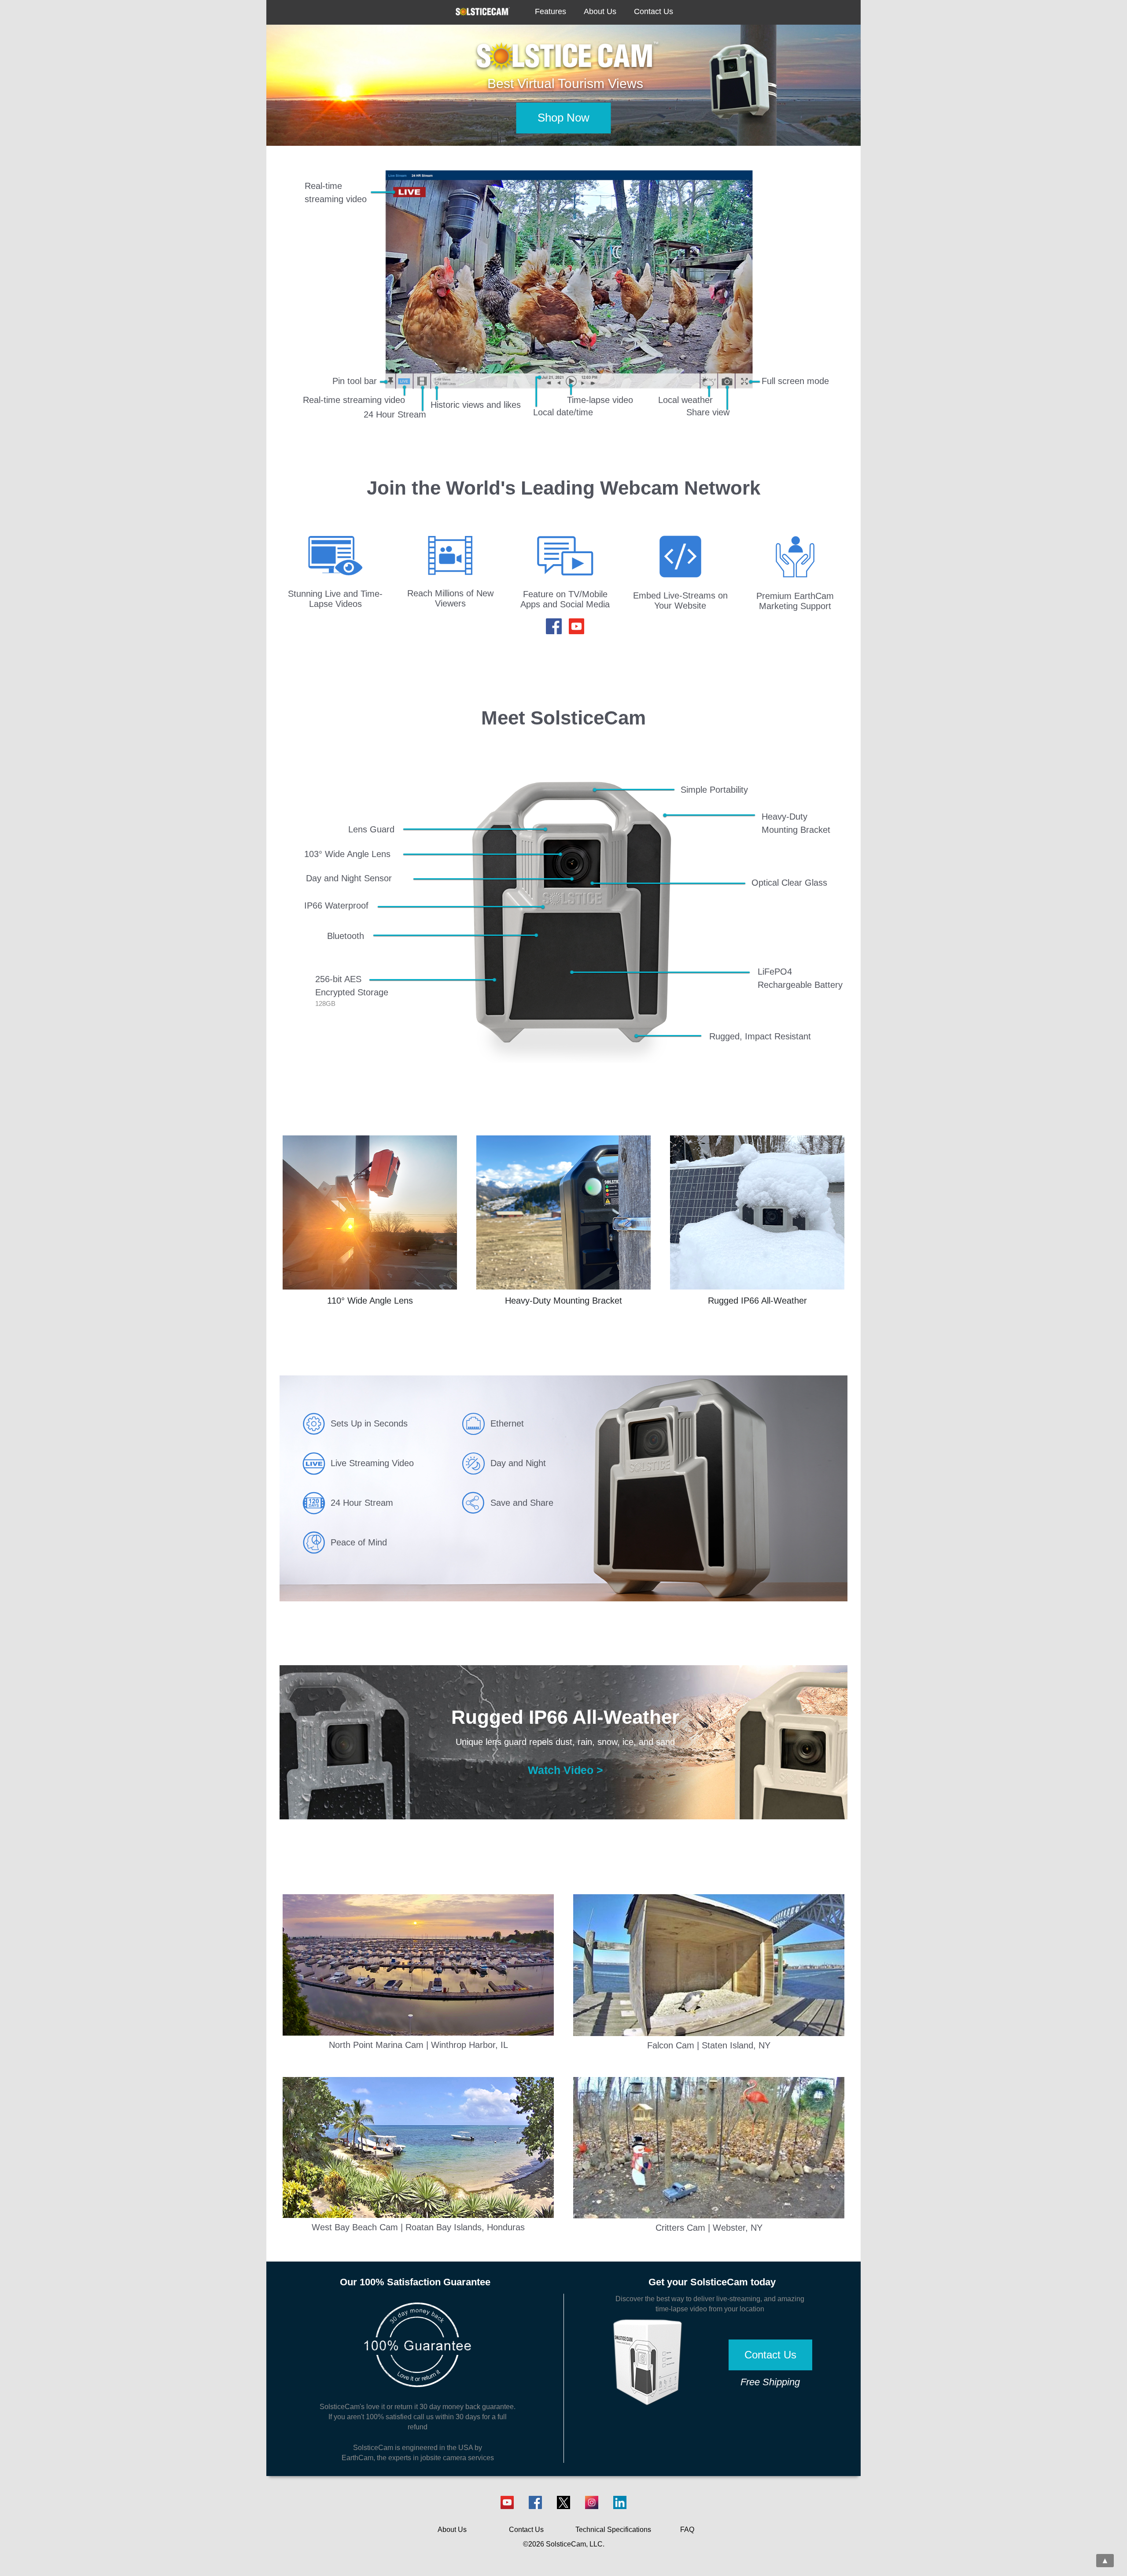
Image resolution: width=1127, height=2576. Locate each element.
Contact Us (770, 2355)
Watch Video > (565, 1770)
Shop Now (563, 118)
